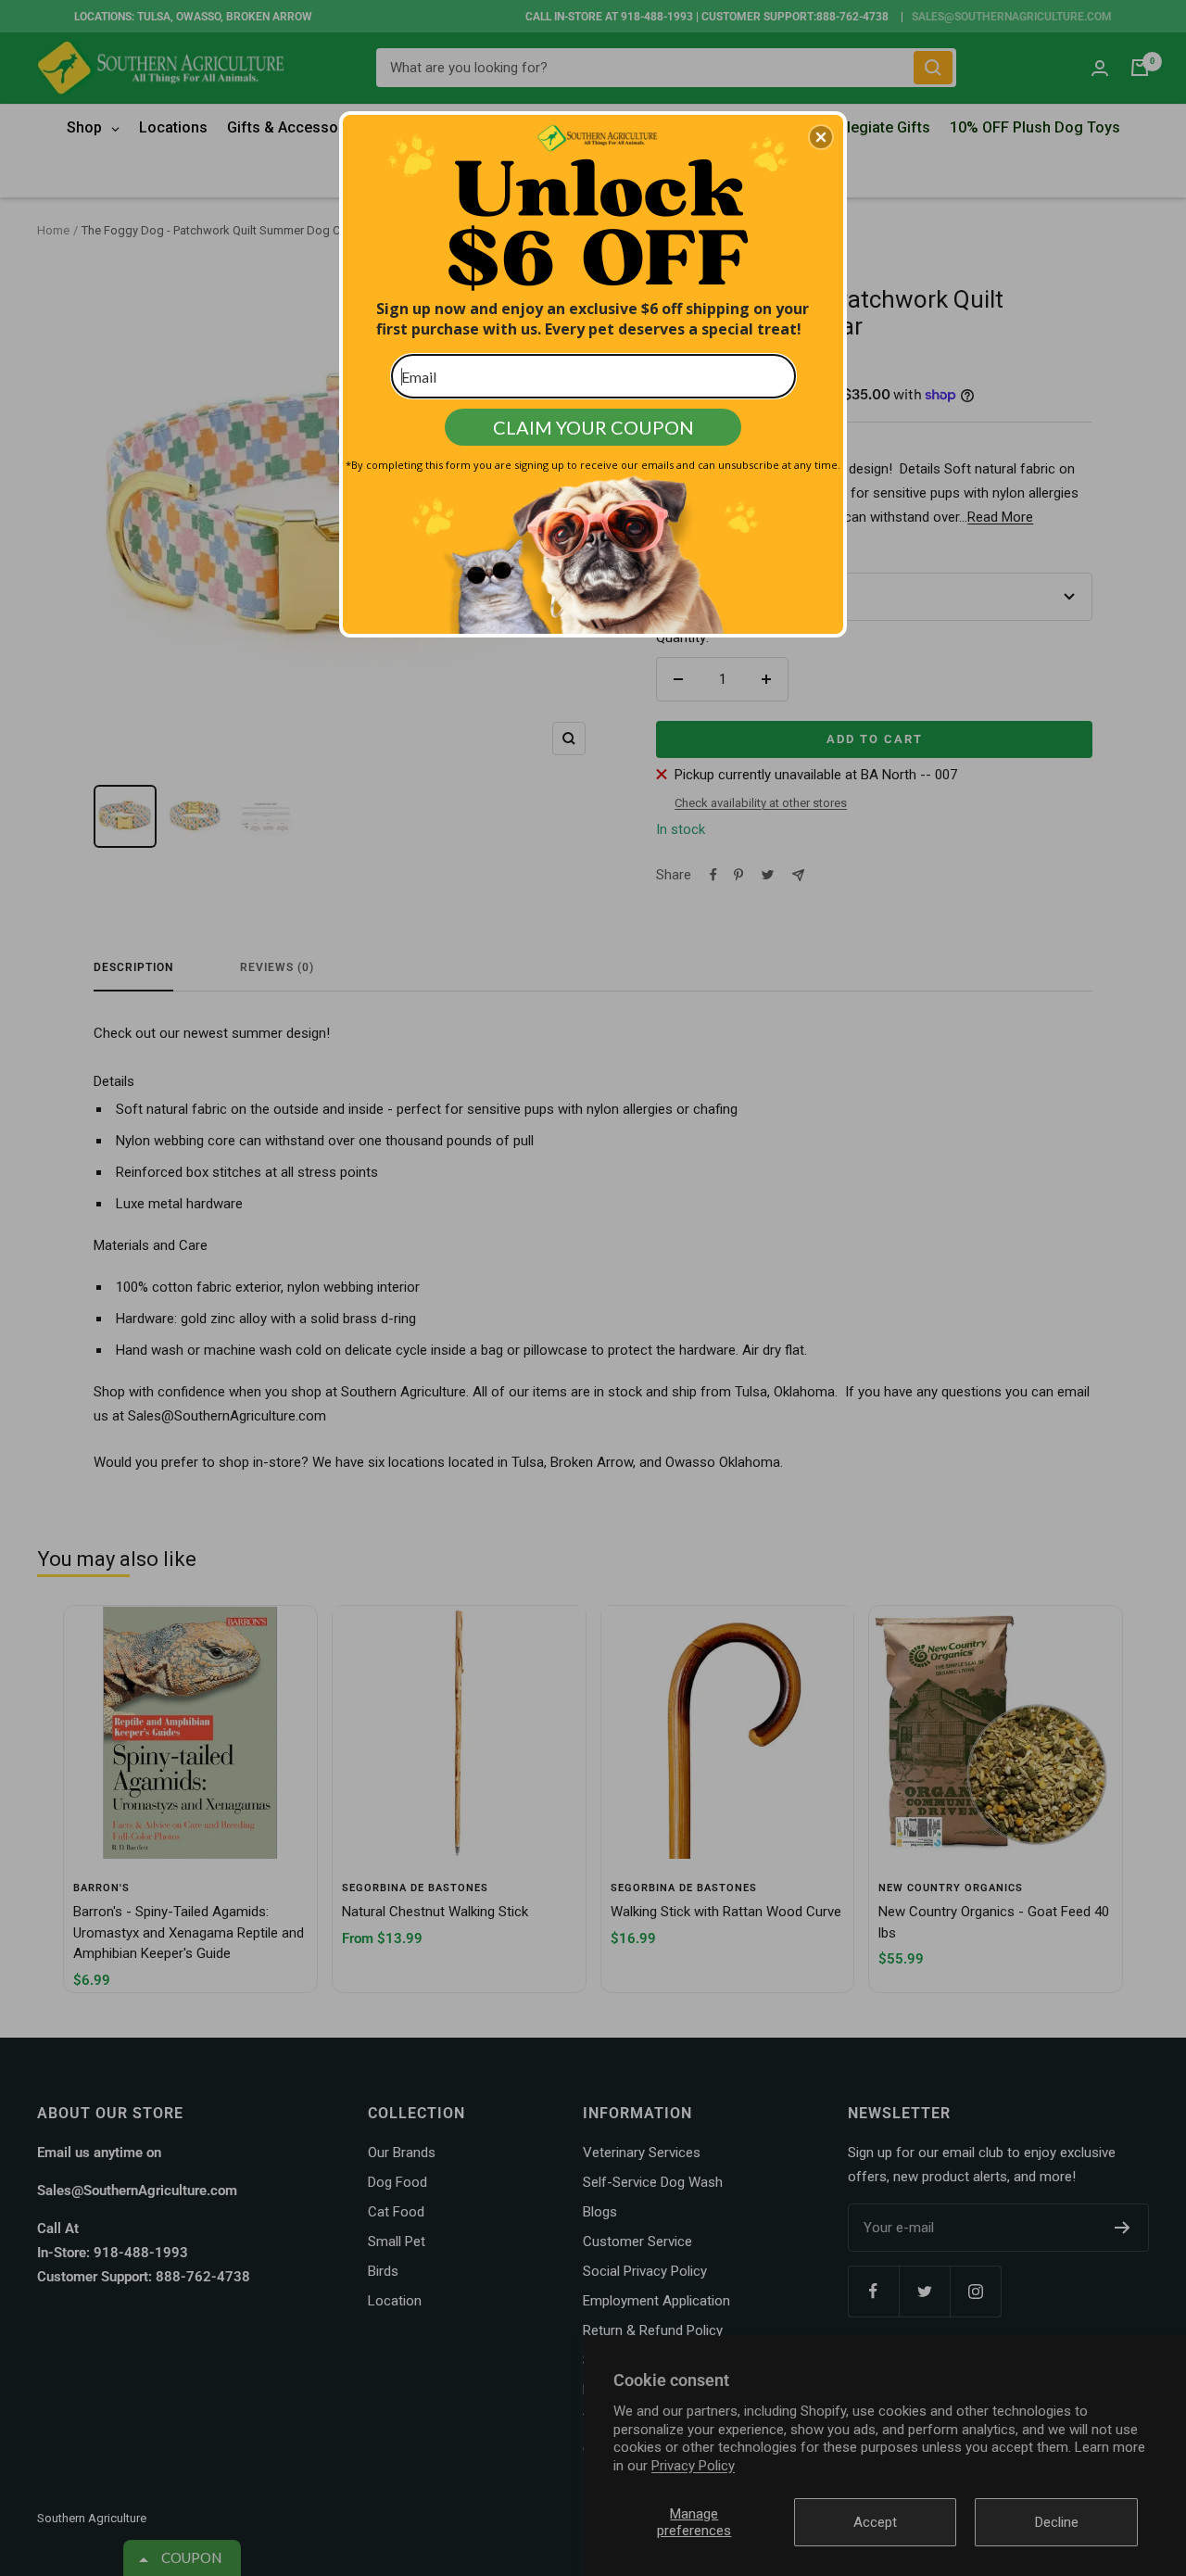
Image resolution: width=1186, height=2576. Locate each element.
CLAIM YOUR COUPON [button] (593, 427)
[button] (821, 137)
